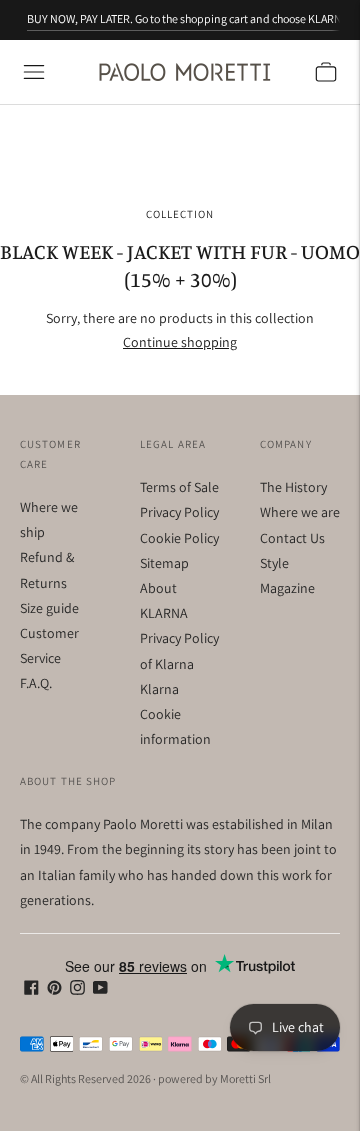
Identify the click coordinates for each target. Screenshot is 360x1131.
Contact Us (292, 538)
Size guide (49, 608)
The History (293, 487)
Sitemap (164, 563)
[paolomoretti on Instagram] (77, 990)
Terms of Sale (179, 487)
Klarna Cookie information (175, 714)
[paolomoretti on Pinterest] (54, 990)
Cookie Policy (179, 538)
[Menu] (34, 72)
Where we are (300, 512)
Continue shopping (180, 342)
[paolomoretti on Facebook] (31, 990)
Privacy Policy (179, 512)
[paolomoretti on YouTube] (100, 990)
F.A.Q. (36, 683)
